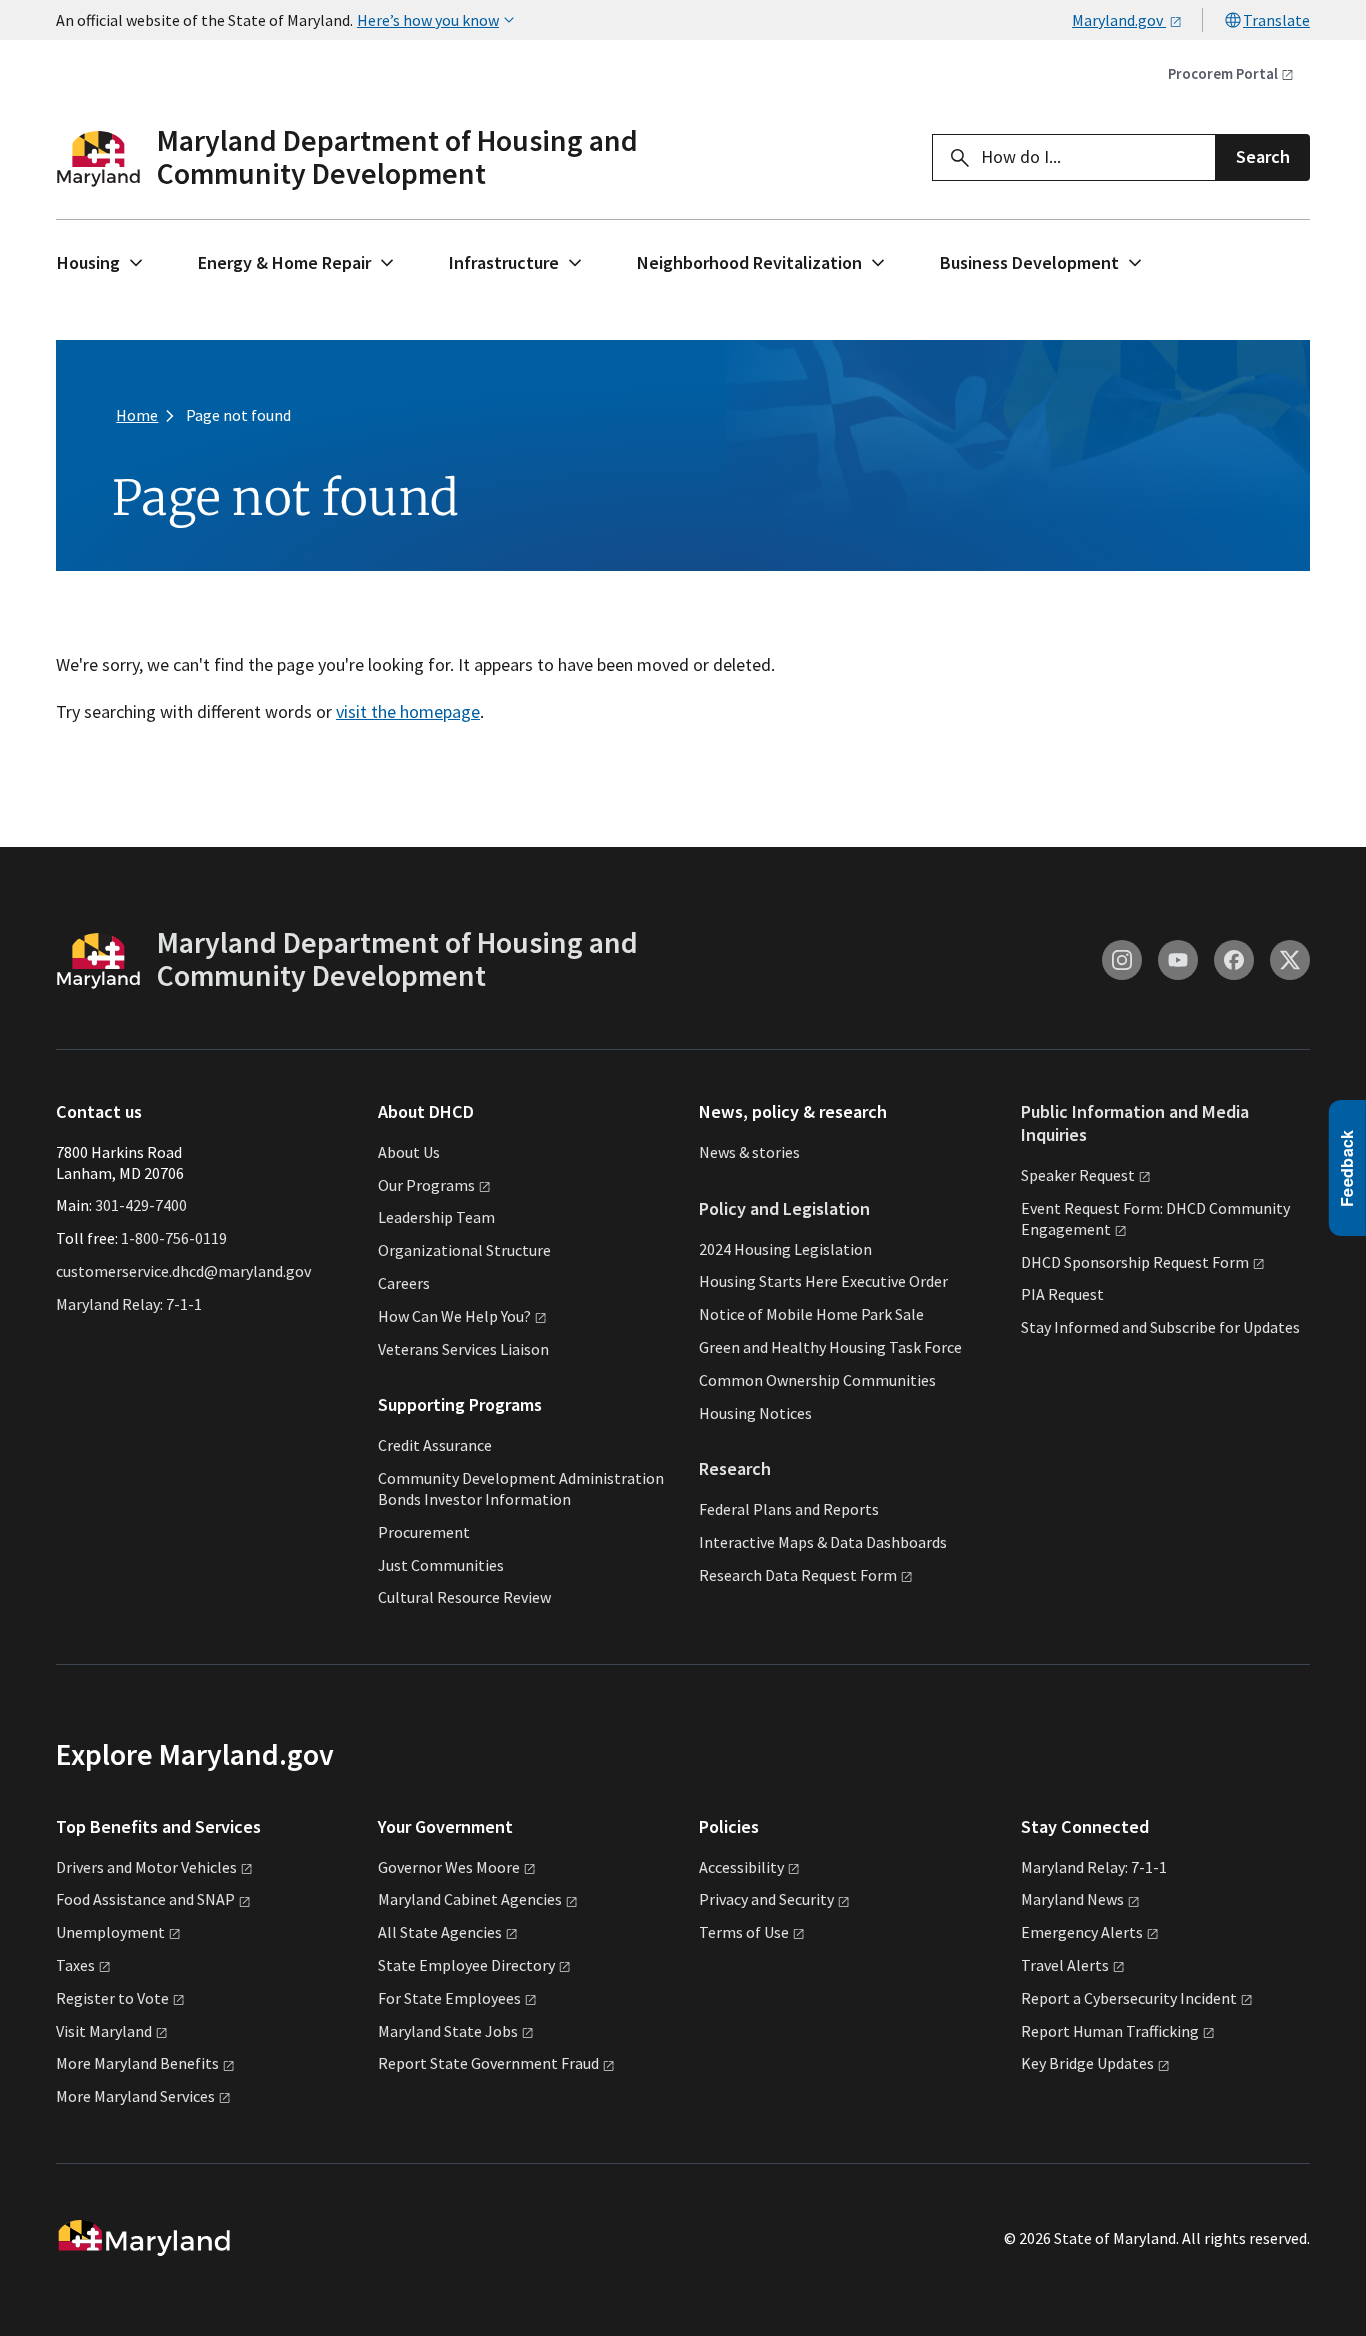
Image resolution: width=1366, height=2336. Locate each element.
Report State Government (488, 2063)
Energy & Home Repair (284, 262)
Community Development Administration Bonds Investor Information (521, 1488)
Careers (404, 1283)
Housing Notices (755, 1413)
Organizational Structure (464, 1250)
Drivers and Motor (146, 1867)
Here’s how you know (428, 20)
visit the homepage (408, 711)
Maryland (1072, 1899)
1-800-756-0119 (174, 1238)
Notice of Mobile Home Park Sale (811, 1314)
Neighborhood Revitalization (749, 262)
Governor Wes (449, 1867)
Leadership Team (436, 1217)
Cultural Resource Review (464, 1597)
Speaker (1078, 1175)
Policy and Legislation (784, 1208)
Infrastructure (504, 262)
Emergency (1082, 1932)
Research (735, 1468)
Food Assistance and (145, 1899)
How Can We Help (454, 1316)
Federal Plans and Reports (789, 1509)
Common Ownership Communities (817, 1380)
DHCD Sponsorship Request (1135, 1262)
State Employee (466, 1965)
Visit (104, 2031)
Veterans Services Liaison (463, 1349)
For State (449, 1998)
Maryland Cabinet (470, 1899)
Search (1263, 156)
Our (426, 1185)
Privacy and (766, 1899)
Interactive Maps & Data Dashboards (823, 1542)
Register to (112, 1998)
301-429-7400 (141, 1205)
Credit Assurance (435, 1445)
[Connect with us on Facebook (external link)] (1234, 960)
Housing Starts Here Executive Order (823, 1281)
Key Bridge (1087, 2063)
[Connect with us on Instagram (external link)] (1122, 960)
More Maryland (137, 2063)
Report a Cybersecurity (1129, 1998)
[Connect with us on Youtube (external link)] (1178, 960)
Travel (1065, 1965)
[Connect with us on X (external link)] (1290, 960)
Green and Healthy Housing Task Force (830, 1347)
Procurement (424, 1532)
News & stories (749, 1152)
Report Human (1110, 2031)
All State (440, 1932)
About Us (409, 1152)
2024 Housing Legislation (785, 1249)
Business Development (1029, 262)
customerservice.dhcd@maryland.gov (183, 1271)
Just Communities (441, 1565)
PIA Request (1062, 1294)
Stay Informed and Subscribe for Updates (1160, 1327)
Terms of (744, 1932)
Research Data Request (798, 1575)
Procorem (1223, 73)
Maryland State (448, 2031)
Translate (1276, 20)
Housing (88, 262)
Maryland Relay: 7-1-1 (129, 1304)
